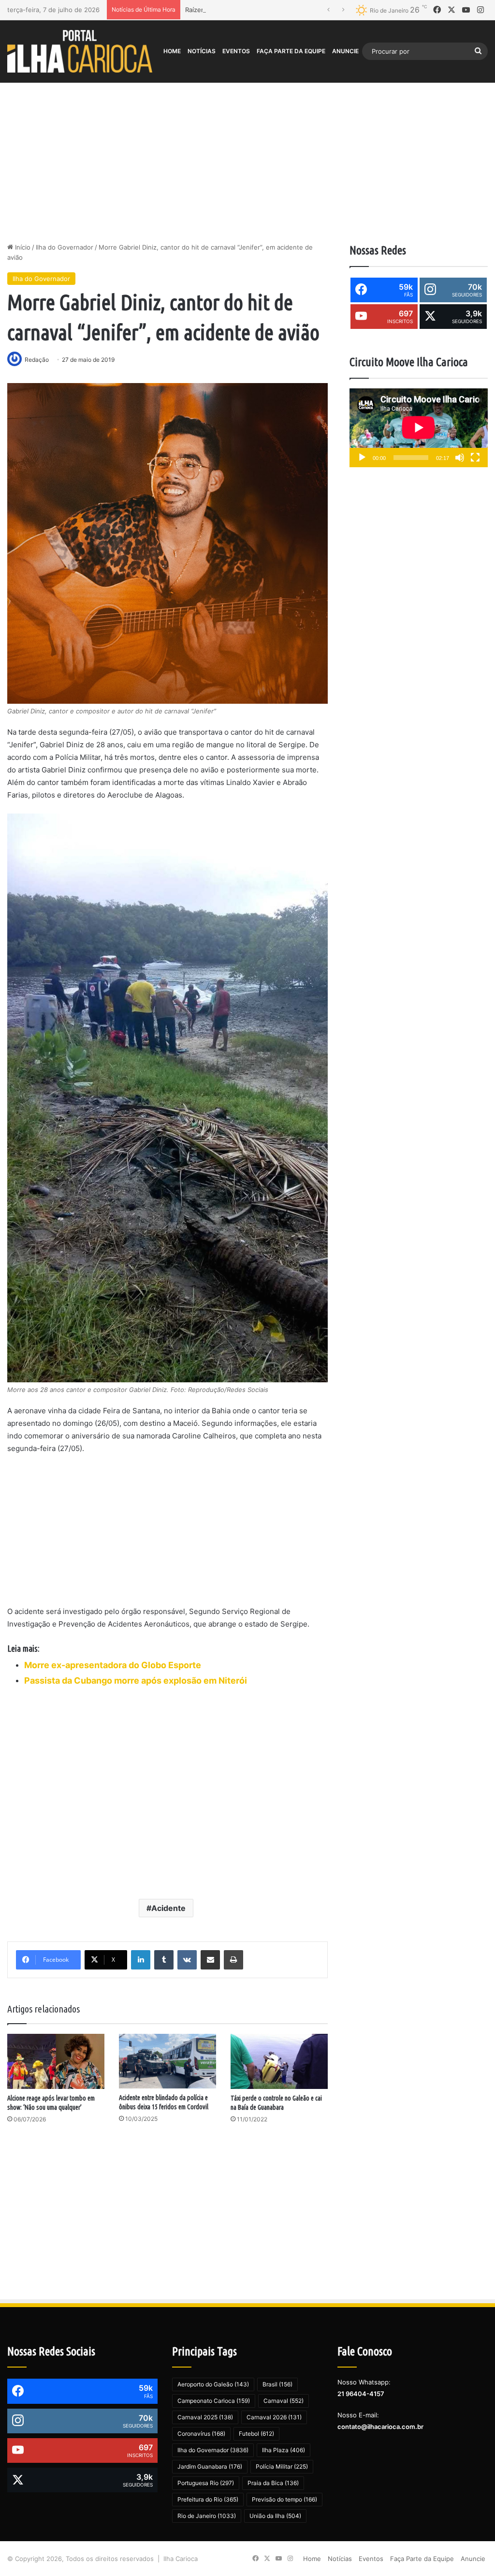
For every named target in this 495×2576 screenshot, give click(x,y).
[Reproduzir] (362, 458)
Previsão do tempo (284, 2499)
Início (22, 247)
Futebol (256, 2434)
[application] (419, 428)
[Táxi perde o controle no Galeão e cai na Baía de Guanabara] (279, 2061)
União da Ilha (275, 2516)
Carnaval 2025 (205, 2417)
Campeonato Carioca (214, 2401)
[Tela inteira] (475, 458)
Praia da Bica (273, 2483)
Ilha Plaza (284, 2450)
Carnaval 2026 (274, 2417)
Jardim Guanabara (210, 2466)
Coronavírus (201, 2434)
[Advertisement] (247, 160)
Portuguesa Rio (206, 2483)
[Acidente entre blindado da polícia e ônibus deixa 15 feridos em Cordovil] (167, 2061)
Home (172, 51)
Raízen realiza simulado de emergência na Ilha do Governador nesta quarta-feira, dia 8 (315, 10)
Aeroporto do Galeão (213, 2384)
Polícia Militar (282, 2466)
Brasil (277, 2384)
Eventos (236, 51)
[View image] (167, 543)
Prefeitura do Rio (208, 2499)
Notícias (202, 51)
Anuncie (345, 51)
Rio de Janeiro (207, 2516)
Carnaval (284, 2401)
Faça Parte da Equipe (291, 51)
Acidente (168, 1908)
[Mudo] (460, 458)
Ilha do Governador (65, 247)
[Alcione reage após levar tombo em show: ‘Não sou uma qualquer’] (56, 2061)
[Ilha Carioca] (80, 51)
